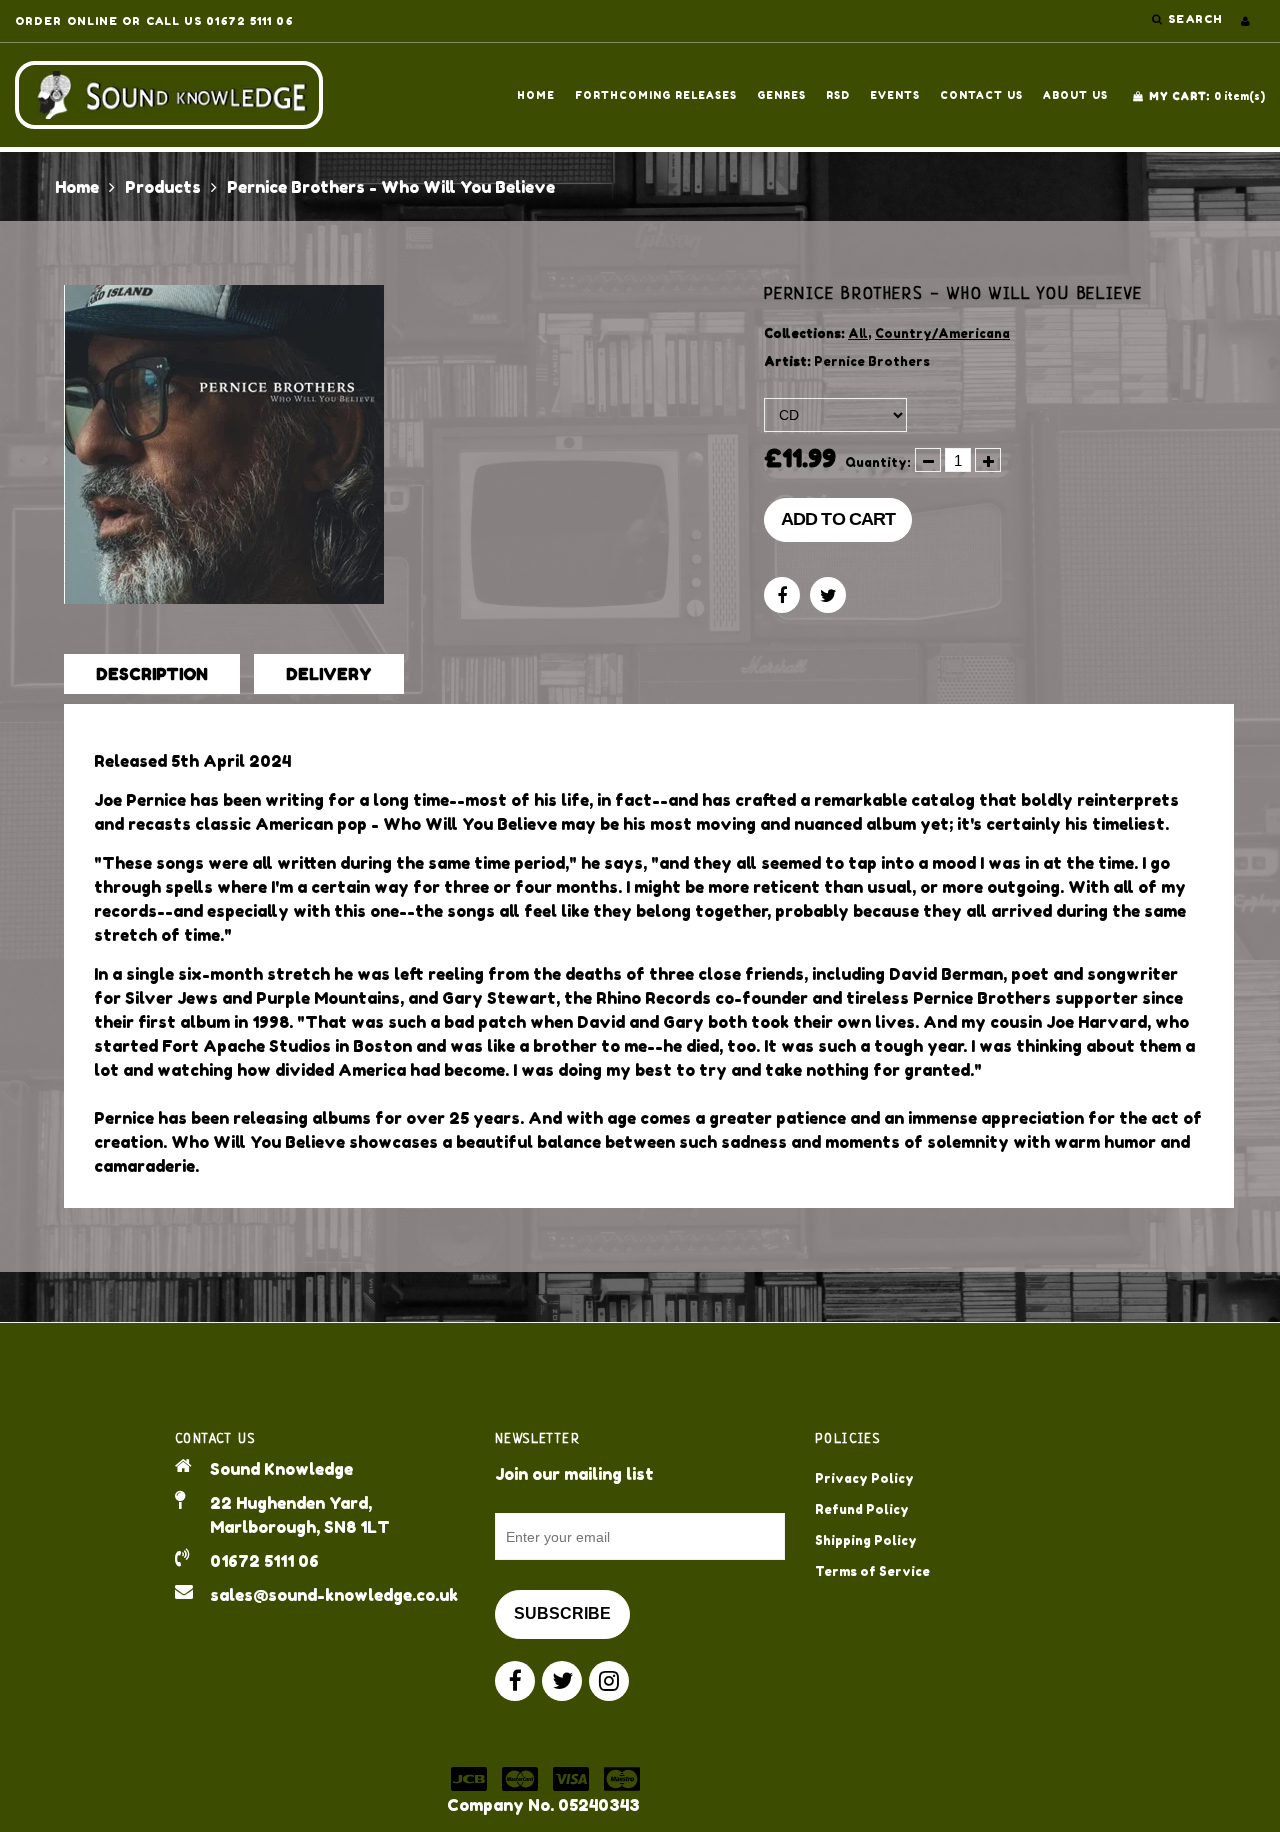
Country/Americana (942, 333)
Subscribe (562, 1613)
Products (163, 187)
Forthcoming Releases (656, 95)
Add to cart (838, 519)
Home (536, 95)
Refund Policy (862, 1509)
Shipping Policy (866, 1540)
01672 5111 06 (264, 1561)
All (858, 333)
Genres (781, 95)
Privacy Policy (864, 1478)
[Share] (782, 595)
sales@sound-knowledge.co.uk (334, 1595)
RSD (838, 95)
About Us (1075, 95)
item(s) (1207, 96)
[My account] (1245, 21)
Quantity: (878, 462)
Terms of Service (872, 1571)
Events (895, 95)
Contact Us (981, 95)
